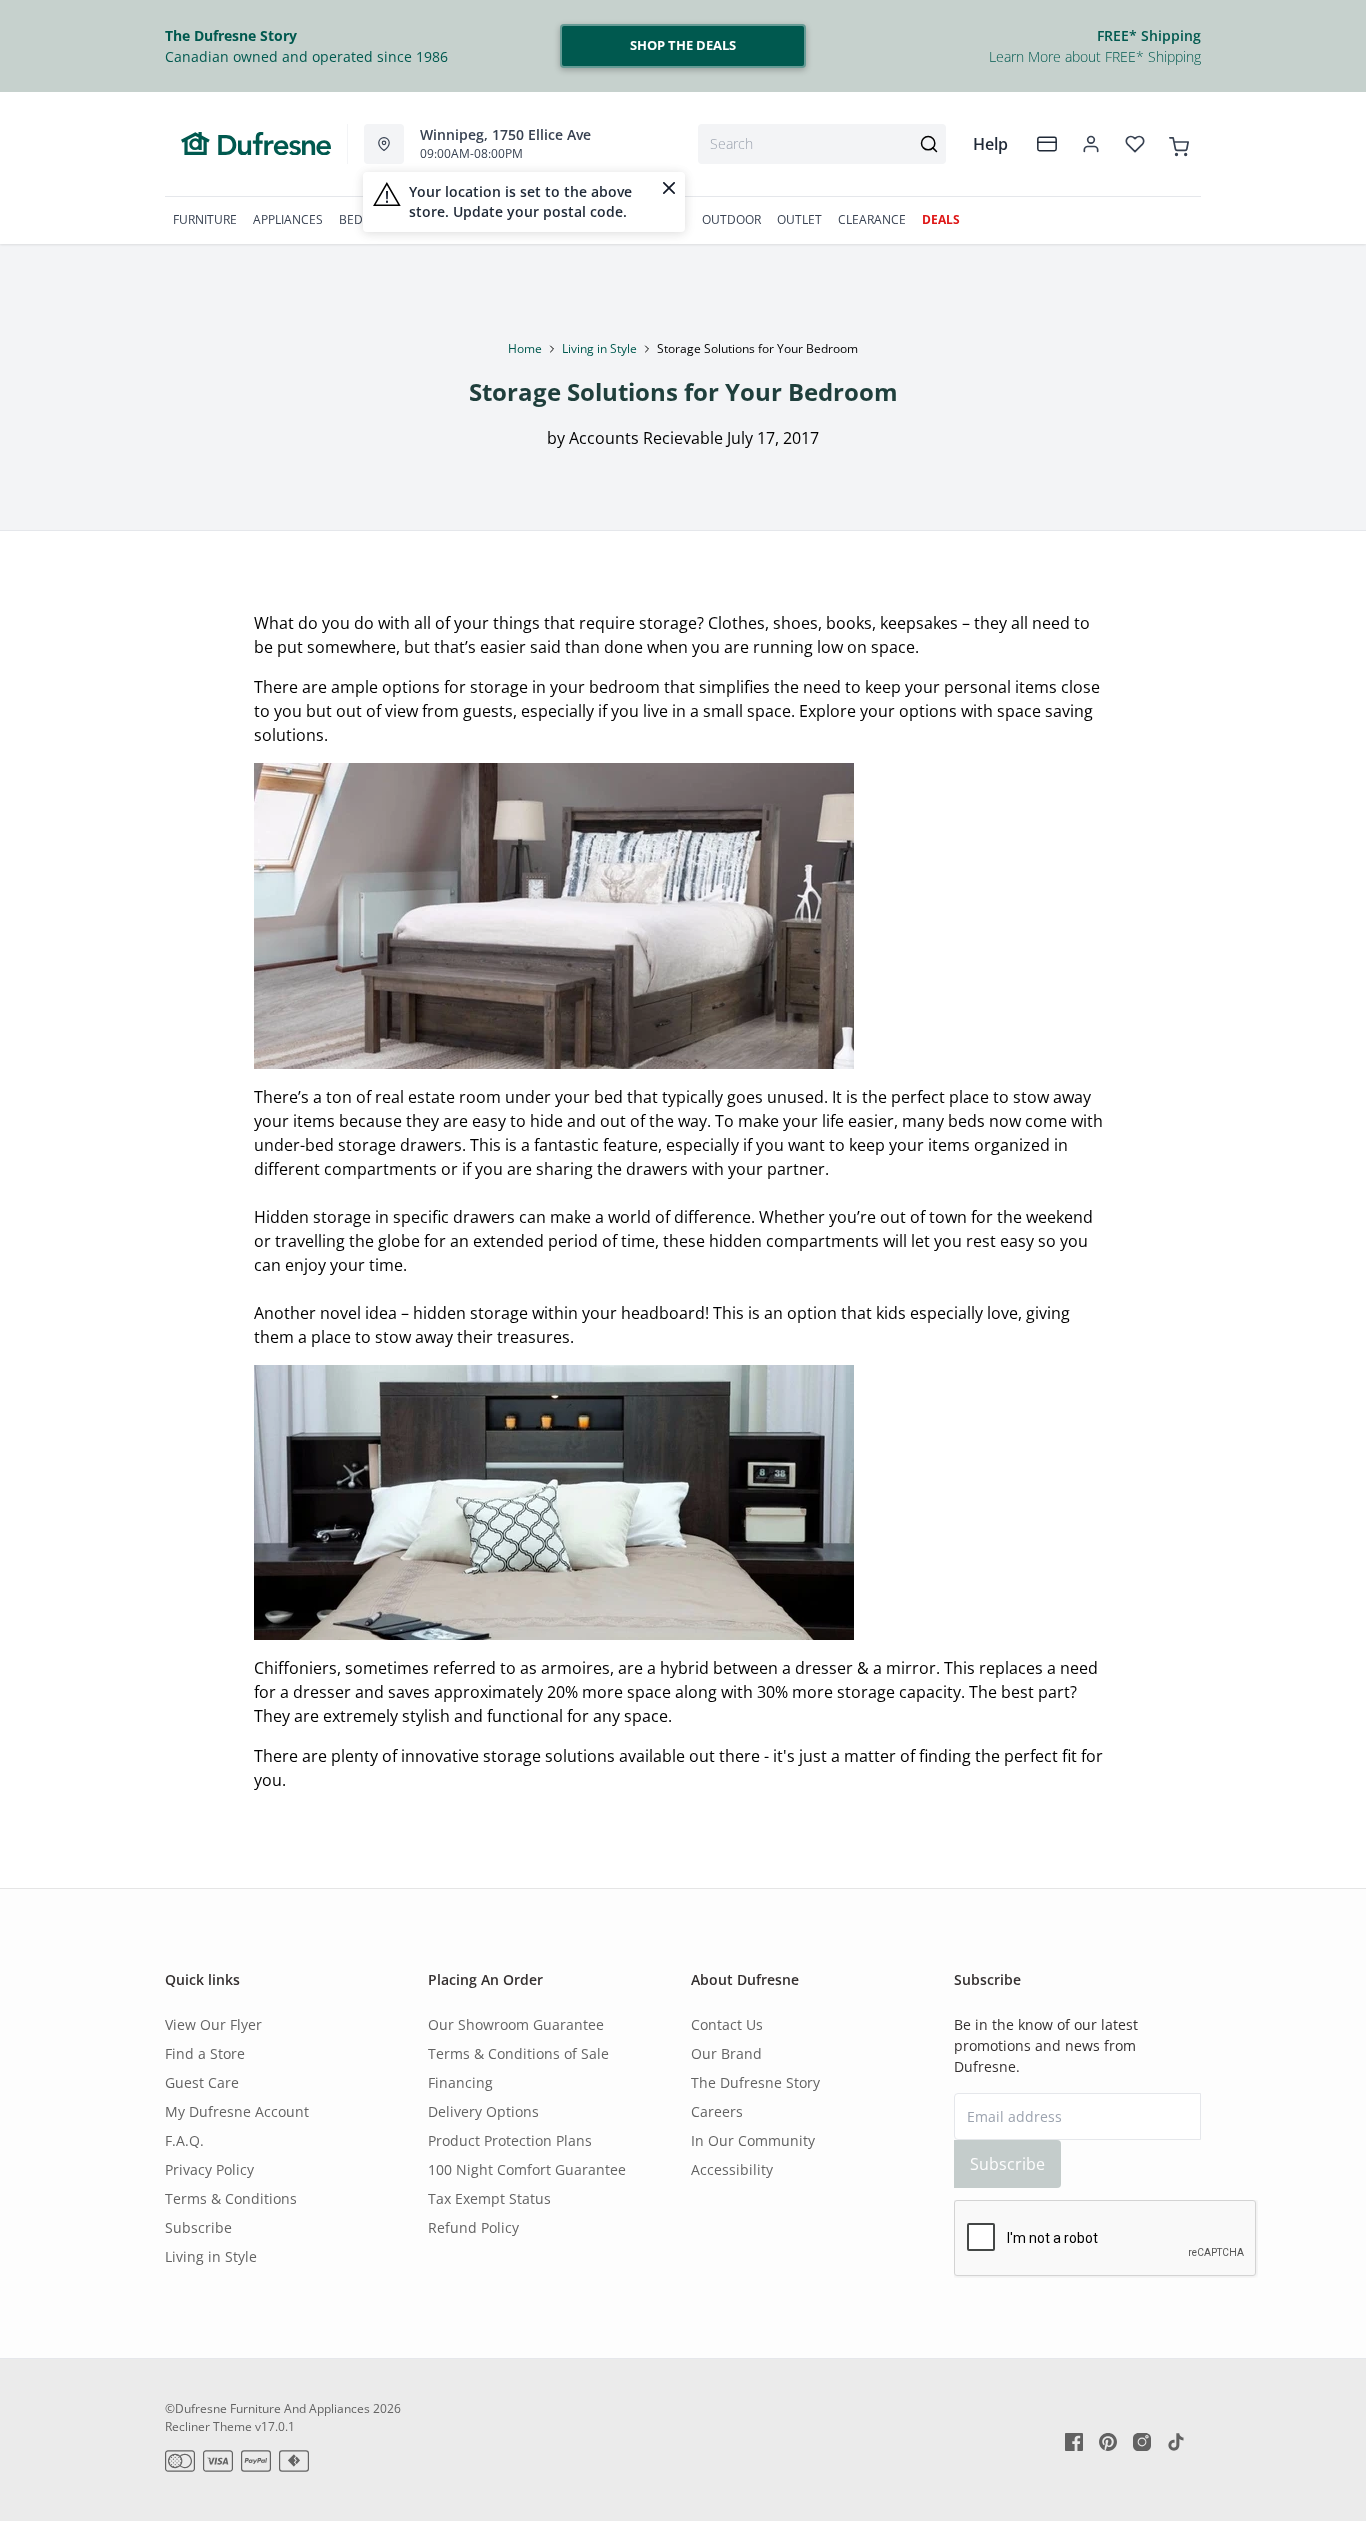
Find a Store (205, 2053)
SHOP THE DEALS (683, 45)
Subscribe (198, 2227)
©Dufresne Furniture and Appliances (267, 2408)
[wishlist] (1135, 144)
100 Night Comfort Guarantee (527, 2169)
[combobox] (822, 144)
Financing (460, 2082)
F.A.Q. (184, 2140)
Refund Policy (473, 2227)
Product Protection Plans (510, 2140)
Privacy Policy (209, 2169)
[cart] (1179, 143)
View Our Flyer (213, 2024)
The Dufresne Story (755, 2082)
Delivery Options (483, 2111)
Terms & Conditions (231, 2198)
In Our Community (753, 2140)
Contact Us (727, 2024)
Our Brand (726, 2053)
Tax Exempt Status (489, 2198)
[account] (1091, 144)
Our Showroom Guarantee (516, 2024)
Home (525, 348)
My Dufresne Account (237, 2111)
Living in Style (599, 348)
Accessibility (732, 2169)
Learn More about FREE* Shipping (1095, 56)
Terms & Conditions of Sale (518, 2053)
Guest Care (202, 2082)
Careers (717, 2111)
